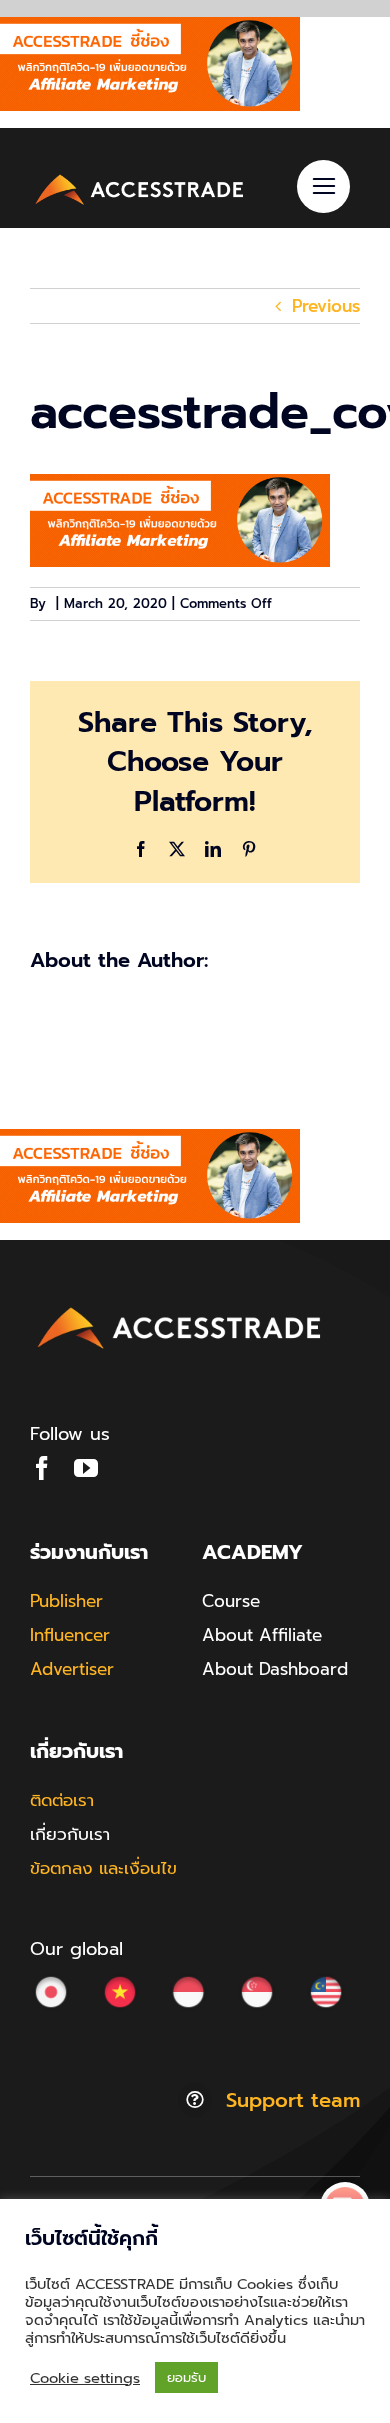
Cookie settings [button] (85, 2378)
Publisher (66, 1601)
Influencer (70, 1635)
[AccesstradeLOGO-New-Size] (140, 177)
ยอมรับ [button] (186, 2377)
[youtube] (86, 1468)
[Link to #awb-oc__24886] (323, 186)
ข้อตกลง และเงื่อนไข (103, 1868)
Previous (326, 306)
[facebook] (42, 1468)
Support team (293, 2100)
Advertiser (72, 1669)
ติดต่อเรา (62, 1800)
